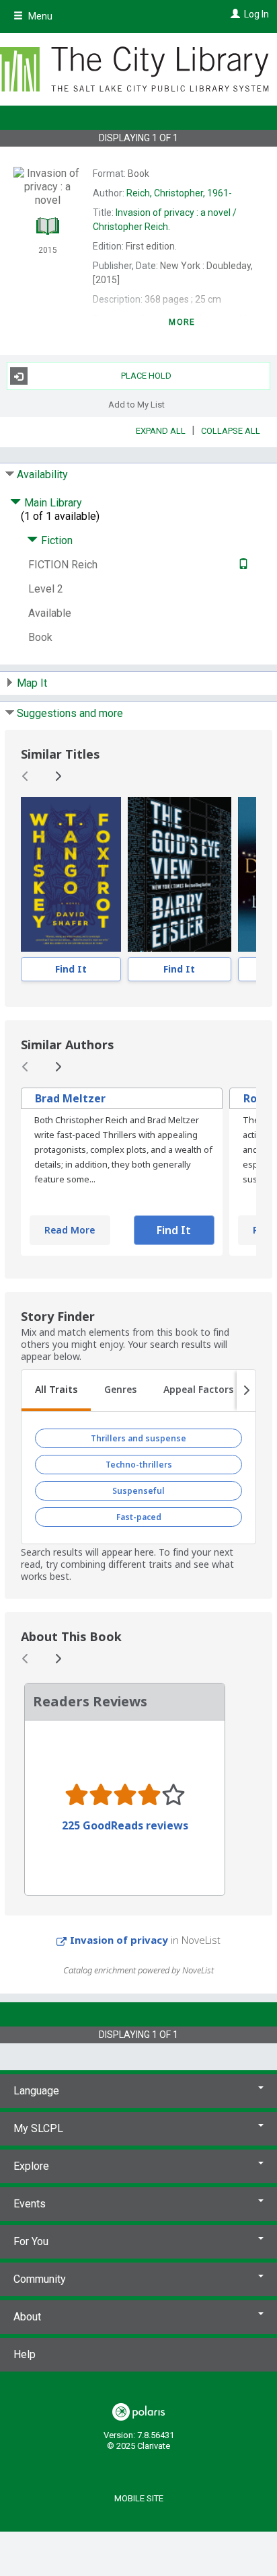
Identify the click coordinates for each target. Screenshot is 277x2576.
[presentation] (71, 874)
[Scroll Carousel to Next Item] (58, 776)
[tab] (56, 1391)
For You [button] (31, 2241)
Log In (256, 14)
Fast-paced (139, 1517)
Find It (71, 969)
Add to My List (136, 404)
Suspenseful (138, 1491)
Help (25, 2354)
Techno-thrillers (139, 1465)
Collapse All (231, 431)
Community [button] (40, 2279)
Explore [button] (31, 2166)
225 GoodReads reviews (125, 1825)
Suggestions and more (70, 713)
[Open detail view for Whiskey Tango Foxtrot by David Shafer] (71, 874)
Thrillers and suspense (138, 1438)
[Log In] (234, 14)
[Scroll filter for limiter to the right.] (246, 1391)
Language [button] (36, 2091)
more (182, 322)
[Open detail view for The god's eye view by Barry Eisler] (180, 874)
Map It (32, 683)
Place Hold (146, 376)
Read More (70, 1230)
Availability (42, 475)
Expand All (161, 431)
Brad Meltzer (70, 1098)
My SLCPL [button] (38, 2128)
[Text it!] (242, 565)
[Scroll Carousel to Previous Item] (26, 776)
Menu (39, 16)
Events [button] (30, 2204)
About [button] (27, 2317)
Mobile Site (139, 2498)
